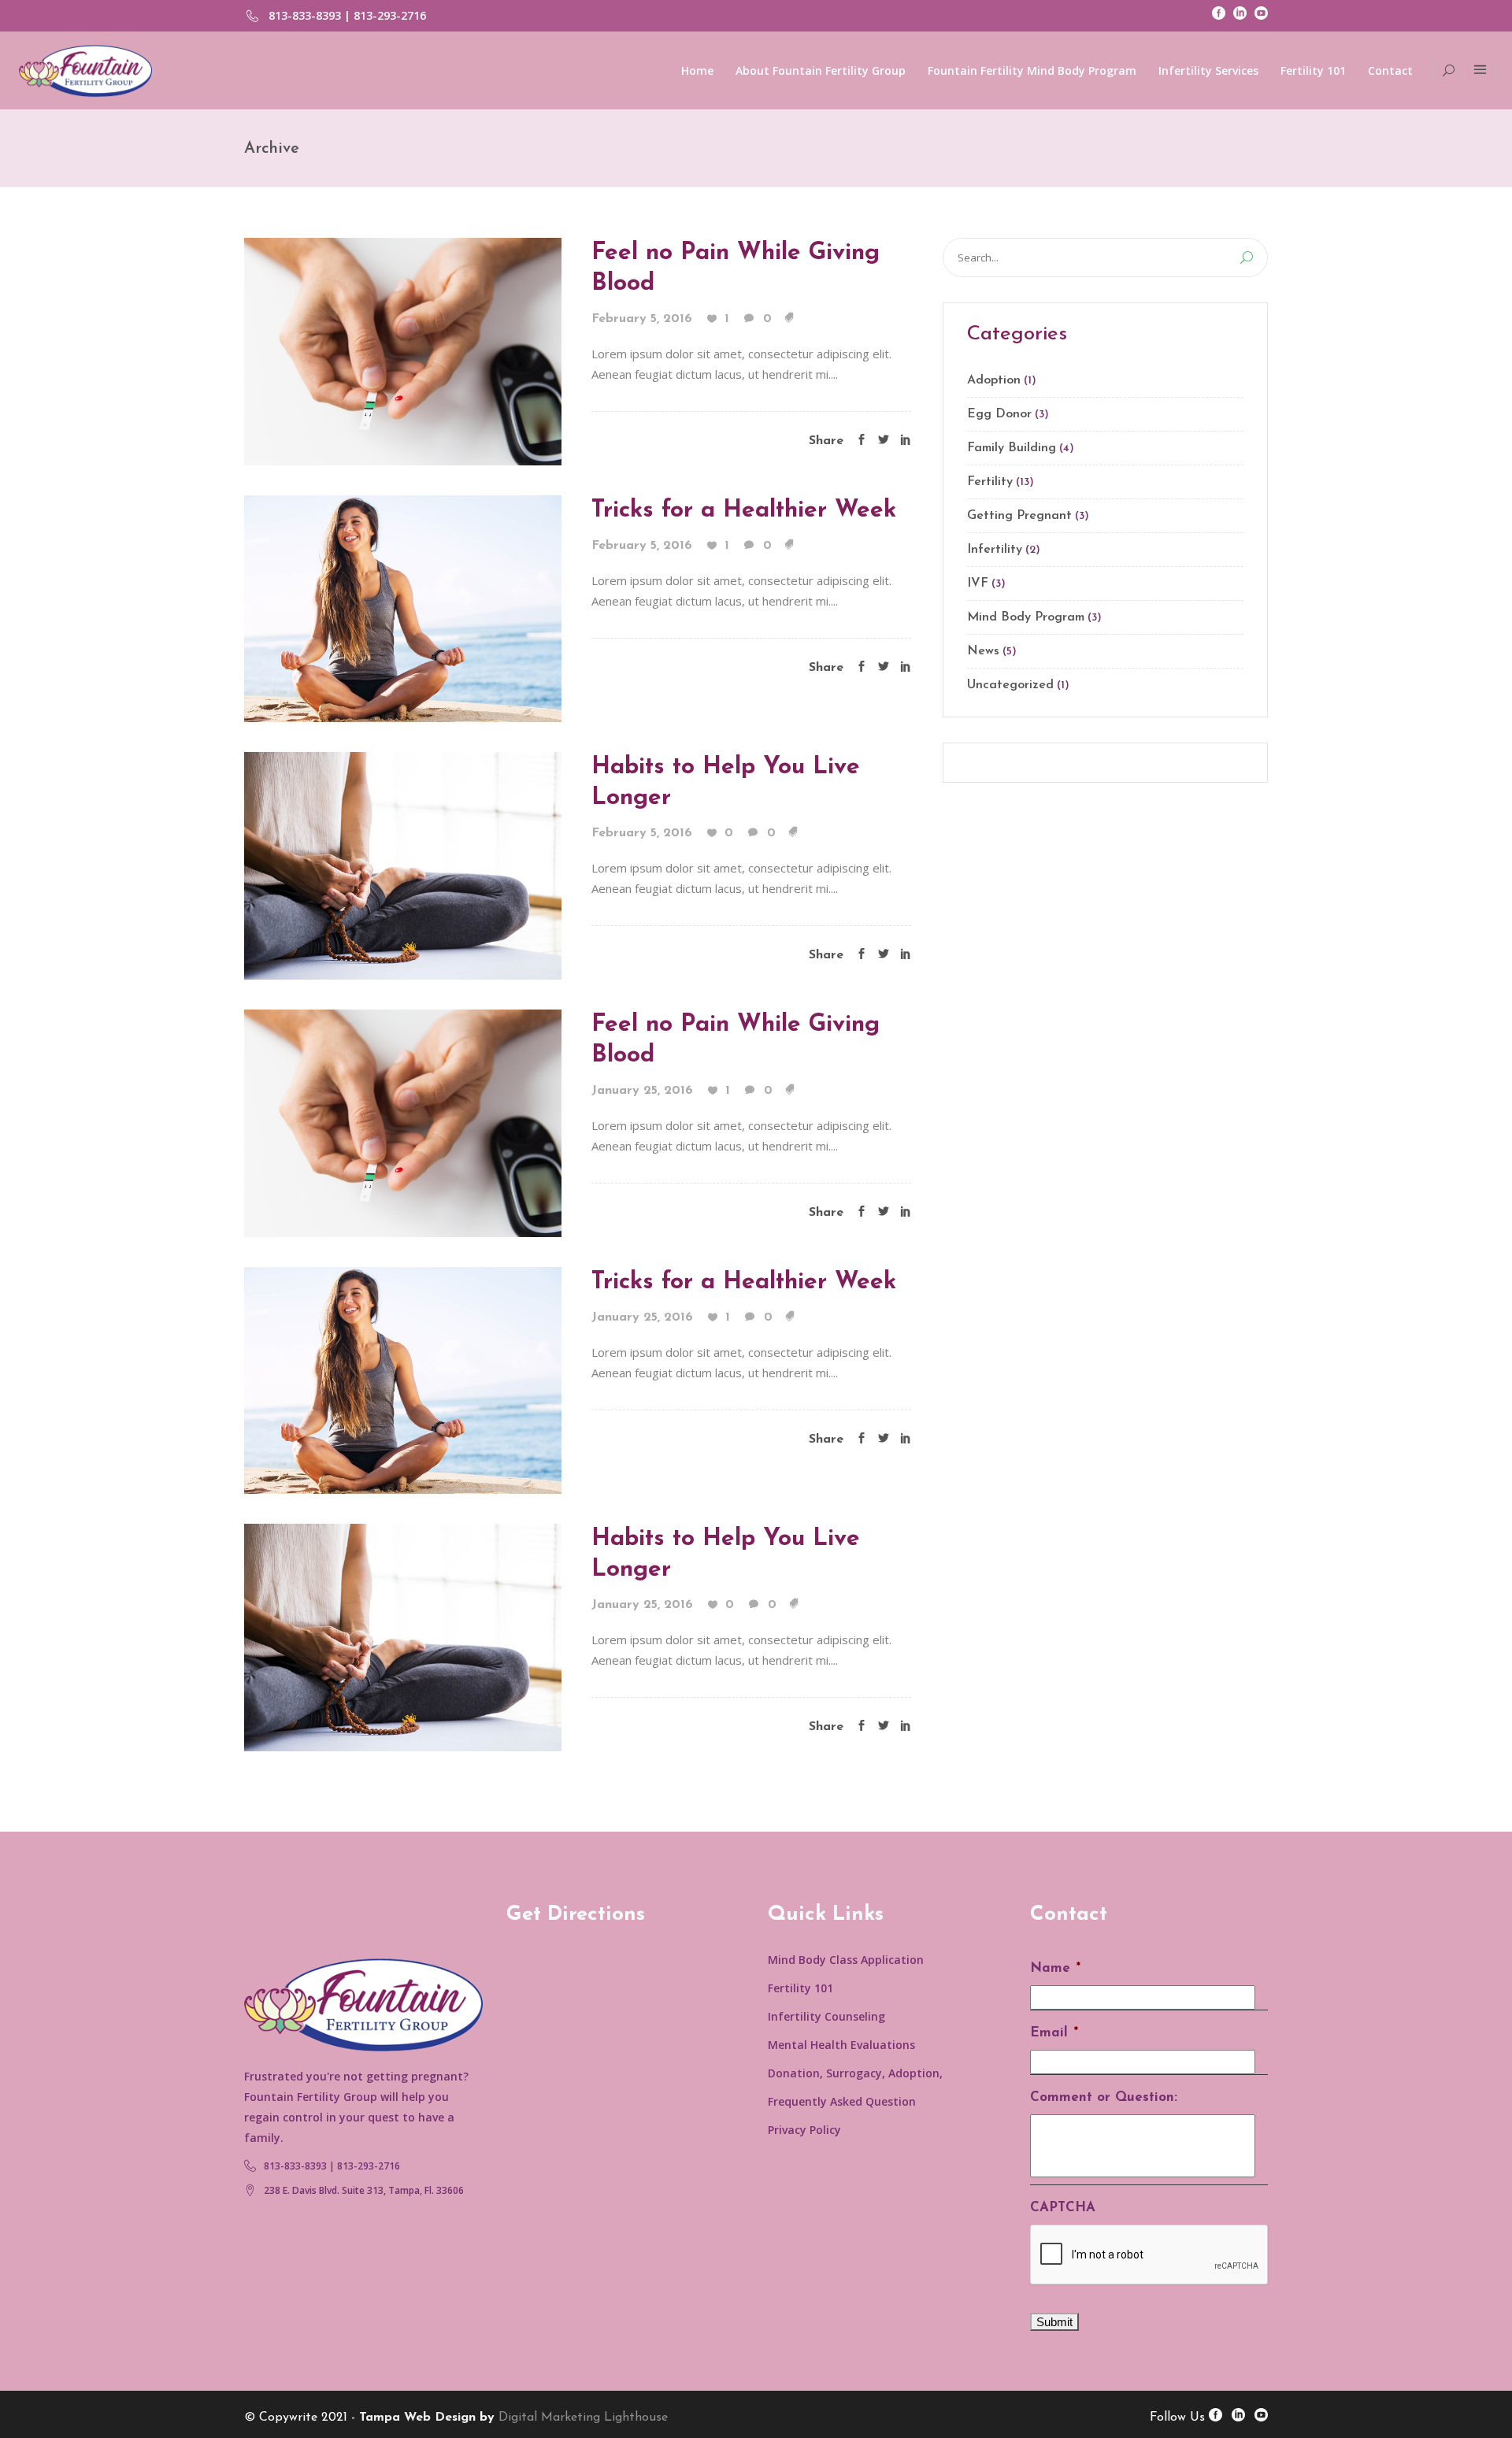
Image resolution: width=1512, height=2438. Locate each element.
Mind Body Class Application (846, 1960)
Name (1055, 1968)
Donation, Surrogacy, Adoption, (855, 2073)
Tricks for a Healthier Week (744, 511)
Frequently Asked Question (842, 2101)
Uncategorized (1010, 685)
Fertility (990, 482)
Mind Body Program (1026, 617)
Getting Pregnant (1019, 516)
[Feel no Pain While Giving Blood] (403, 350)
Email (1054, 2033)
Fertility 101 (800, 1988)
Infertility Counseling (826, 2016)
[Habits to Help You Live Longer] (403, 865)
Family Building (1012, 448)
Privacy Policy (804, 2130)
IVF (978, 584)
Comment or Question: (1104, 2097)
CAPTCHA (1063, 2208)
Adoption (994, 380)
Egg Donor (999, 414)
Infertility (995, 550)
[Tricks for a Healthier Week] (403, 607)
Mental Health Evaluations (841, 2045)
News (983, 651)
